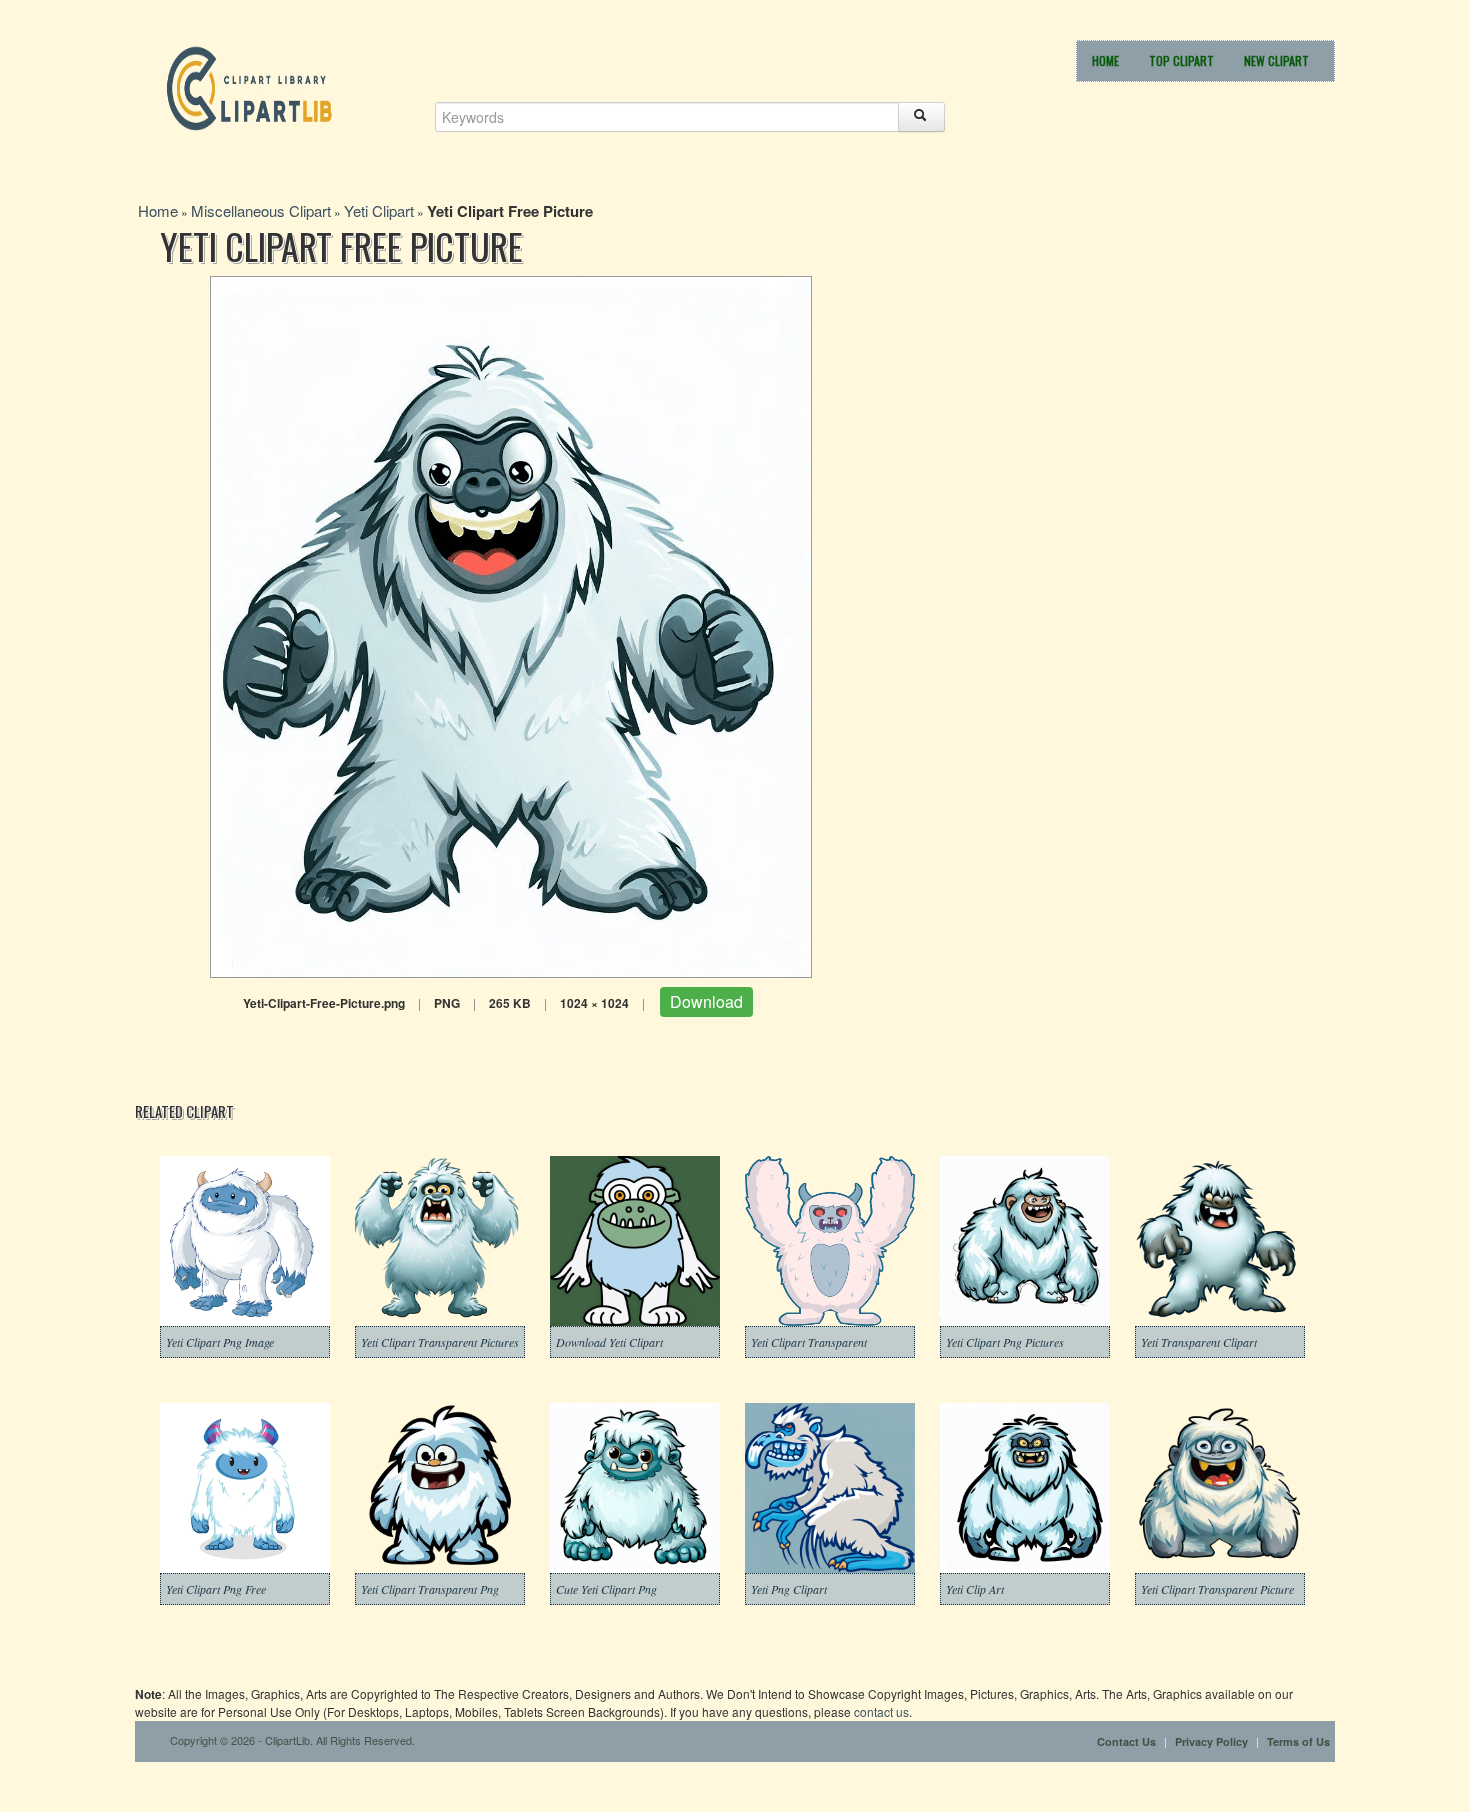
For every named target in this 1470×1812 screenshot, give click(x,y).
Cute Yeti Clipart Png (606, 1589)
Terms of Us (1298, 1741)
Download (706, 1001)
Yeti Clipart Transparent (809, 1342)
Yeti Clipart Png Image (220, 1342)
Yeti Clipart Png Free (216, 1589)
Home (1105, 60)
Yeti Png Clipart (789, 1589)
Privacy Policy (1211, 1741)
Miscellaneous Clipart (261, 210)
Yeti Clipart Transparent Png (430, 1589)
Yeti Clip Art (975, 1589)
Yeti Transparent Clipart (1199, 1342)
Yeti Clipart (379, 210)
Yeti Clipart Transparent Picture (1217, 1589)
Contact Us (1126, 1741)
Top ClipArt (1181, 60)
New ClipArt (1276, 60)
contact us (881, 1711)
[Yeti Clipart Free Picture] (511, 624)
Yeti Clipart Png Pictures (1005, 1342)
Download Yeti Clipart (609, 1342)
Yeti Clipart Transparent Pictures (440, 1342)
